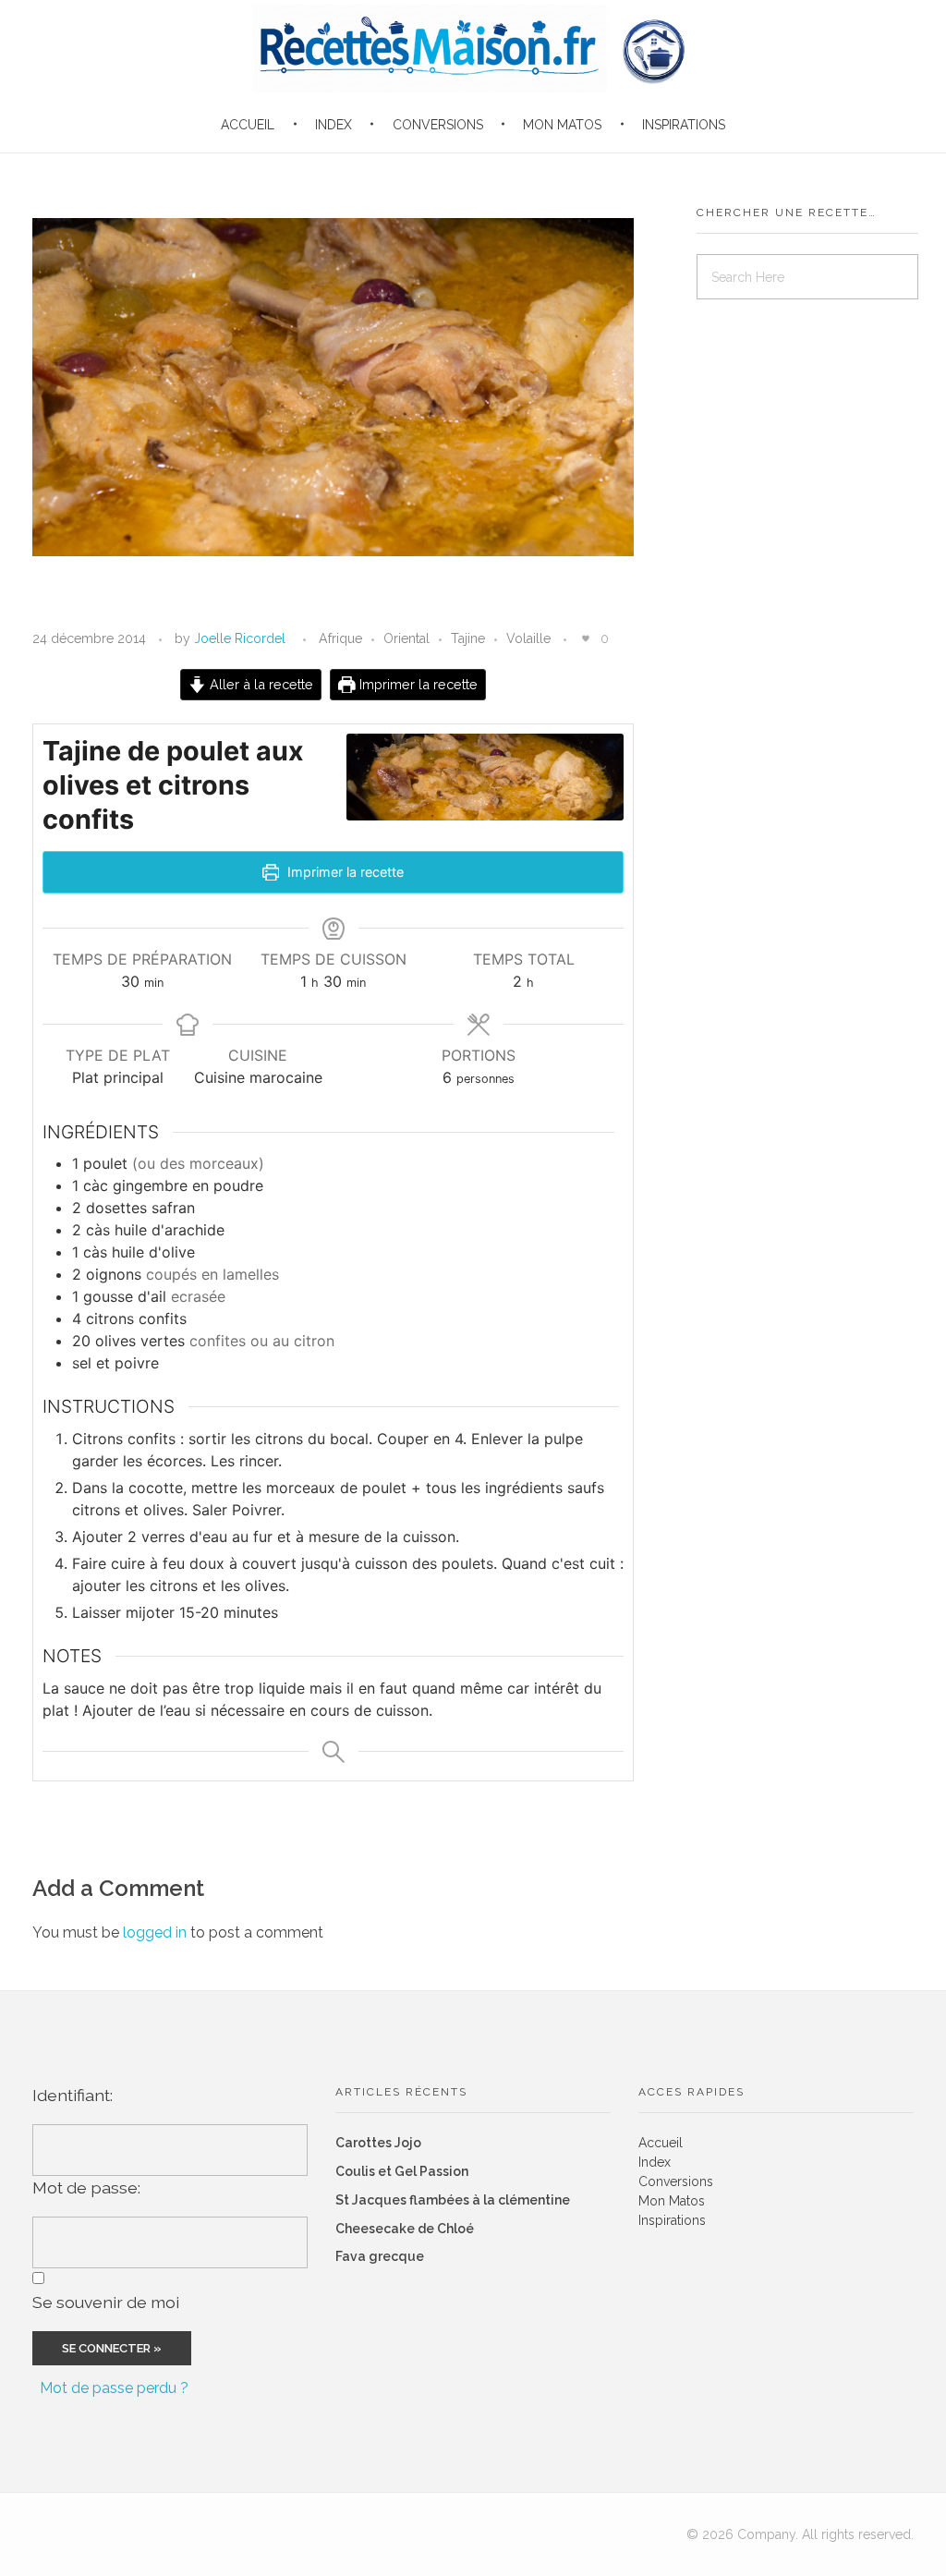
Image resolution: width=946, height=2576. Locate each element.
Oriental (406, 638)
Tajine (468, 638)
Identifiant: (73, 2095)
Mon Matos (672, 2201)
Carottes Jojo (378, 2143)
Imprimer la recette (417, 684)
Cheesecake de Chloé (405, 2229)
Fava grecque (380, 2256)
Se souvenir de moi (106, 2302)
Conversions (676, 2181)
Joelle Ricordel (240, 638)
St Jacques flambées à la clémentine (453, 2200)
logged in (157, 1932)
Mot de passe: (86, 2187)
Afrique (340, 638)
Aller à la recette (260, 684)
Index (655, 2162)
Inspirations (672, 2220)
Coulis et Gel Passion (402, 2171)
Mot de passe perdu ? (114, 2388)
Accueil (661, 2143)
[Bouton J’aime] (586, 638)
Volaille (528, 638)
